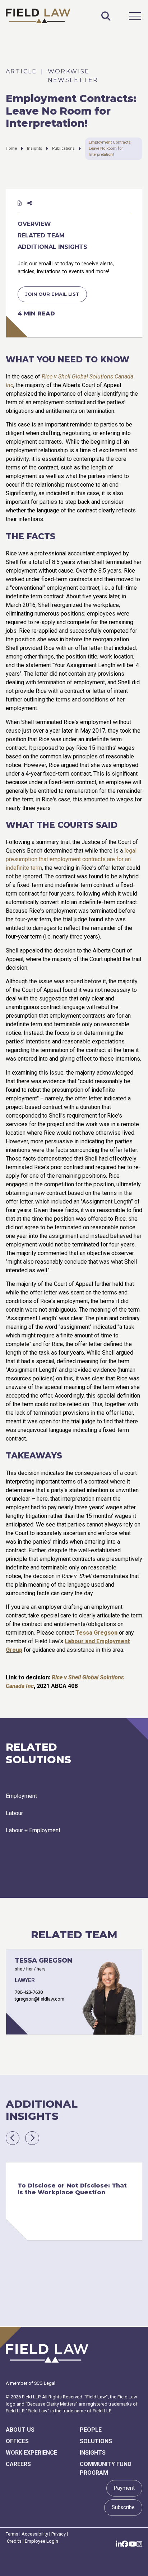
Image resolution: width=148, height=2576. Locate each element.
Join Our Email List (52, 294)
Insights (34, 148)
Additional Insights (52, 247)
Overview (34, 224)
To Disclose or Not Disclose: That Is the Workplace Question (72, 2189)
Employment (21, 1796)
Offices (17, 2441)
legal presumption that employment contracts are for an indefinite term (71, 859)
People (91, 2430)
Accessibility (35, 2534)
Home (11, 148)
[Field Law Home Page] (38, 16)
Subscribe (123, 2507)
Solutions (96, 2441)
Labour (14, 1813)
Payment (124, 2488)
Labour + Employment (33, 1830)
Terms (12, 2534)
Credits (14, 2541)
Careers (18, 2464)
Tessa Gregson (96, 1633)
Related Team (41, 235)
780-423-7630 (29, 1992)
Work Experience (31, 2453)
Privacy (59, 2534)
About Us (20, 2430)
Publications (63, 148)
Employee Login (41, 2541)
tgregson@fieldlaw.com (40, 1999)
